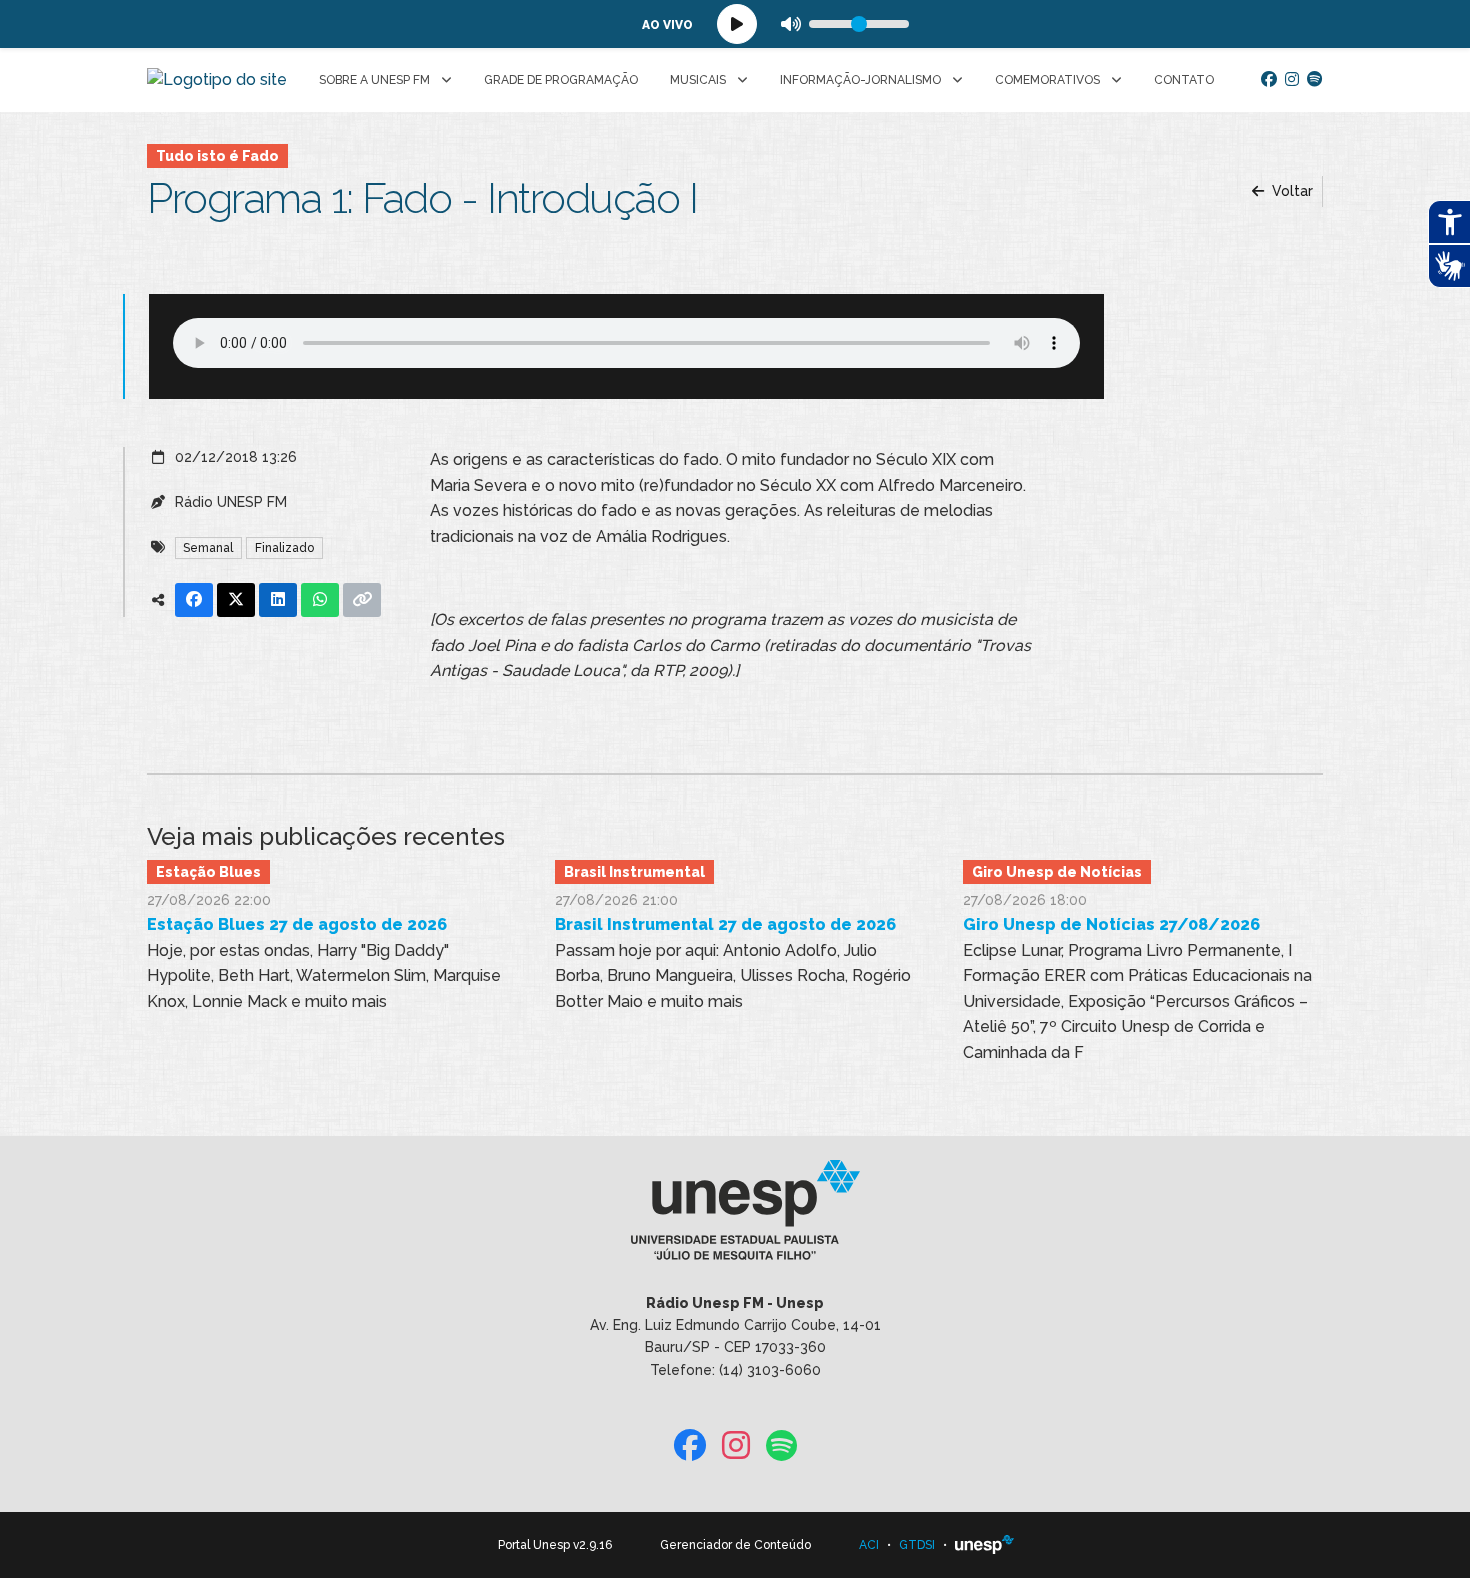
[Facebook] (1269, 80)
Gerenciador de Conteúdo (735, 1545)
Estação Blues (208, 872)
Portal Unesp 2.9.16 (555, 1545)
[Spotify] (1315, 80)
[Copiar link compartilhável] (362, 600)
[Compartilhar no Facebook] (194, 600)
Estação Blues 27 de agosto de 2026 (297, 924)
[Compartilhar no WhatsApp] (320, 600)
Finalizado (284, 548)
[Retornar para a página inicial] (734, 1216)
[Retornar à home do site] (217, 80)
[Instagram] (1292, 80)
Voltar (1290, 191)
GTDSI (917, 1545)
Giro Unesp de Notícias (1057, 872)
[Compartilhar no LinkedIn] (278, 600)
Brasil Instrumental (634, 872)
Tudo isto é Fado (217, 156)
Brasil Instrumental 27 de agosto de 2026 (725, 924)
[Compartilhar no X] (236, 600)
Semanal (208, 548)
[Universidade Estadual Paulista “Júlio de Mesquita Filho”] (985, 1545)
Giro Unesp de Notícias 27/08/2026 (1111, 924)
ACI (869, 1545)
